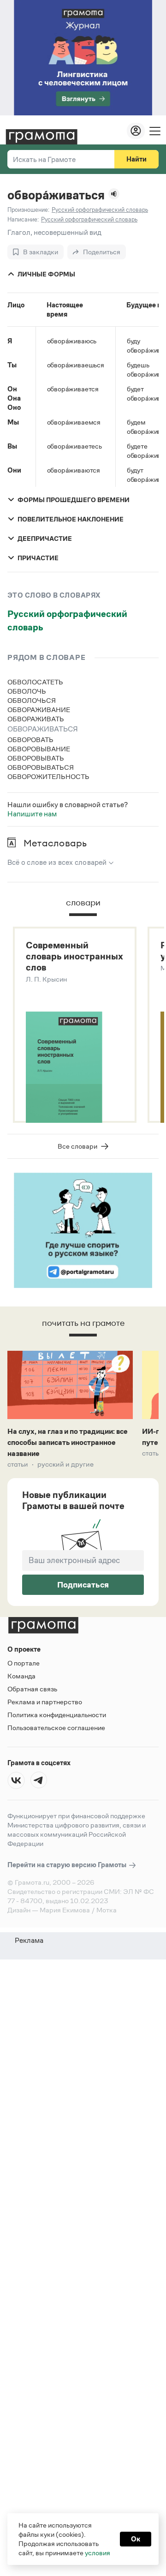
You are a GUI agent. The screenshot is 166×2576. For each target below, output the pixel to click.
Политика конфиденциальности (57, 1715)
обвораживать (36, 719)
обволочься (32, 700)
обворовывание (39, 749)
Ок (136, 2539)
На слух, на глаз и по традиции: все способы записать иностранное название (68, 1442)
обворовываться (41, 767)
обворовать (30, 740)
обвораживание (39, 710)
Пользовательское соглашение (56, 1728)
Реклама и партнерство (45, 1702)
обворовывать (36, 758)
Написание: (23, 219)
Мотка (107, 1910)
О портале (24, 1663)
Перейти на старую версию (68, 1865)
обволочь (27, 691)
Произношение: (28, 210)
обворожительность (48, 776)
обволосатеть (35, 682)
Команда (21, 1676)
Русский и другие (65, 1464)
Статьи (18, 1464)
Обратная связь (32, 1689)
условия (98, 2553)
